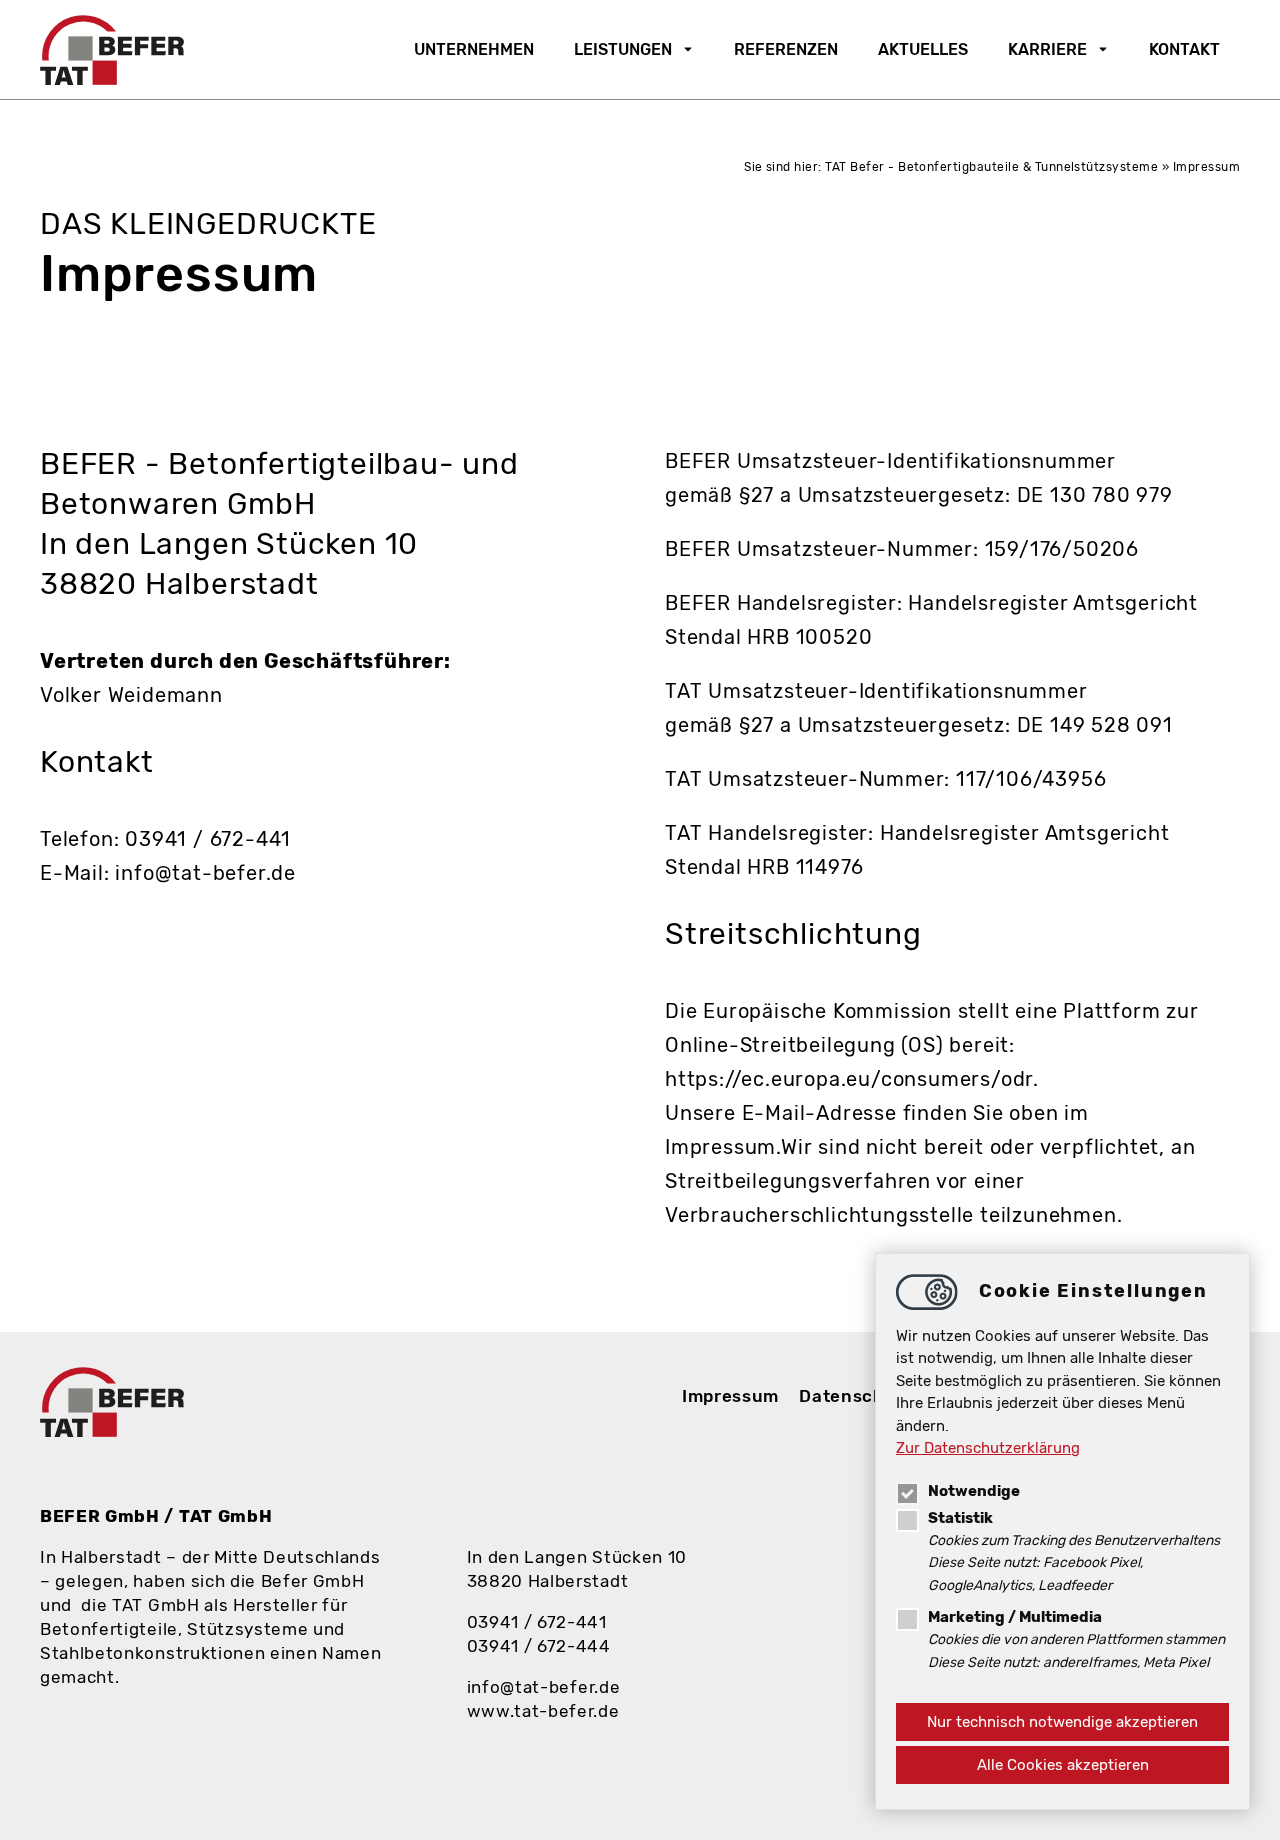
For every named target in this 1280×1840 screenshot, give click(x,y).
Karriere (1047, 49)
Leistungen (623, 49)
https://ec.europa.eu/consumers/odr (849, 1079)
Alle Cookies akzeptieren (1063, 1765)
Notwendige (974, 1491)
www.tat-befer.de (543, 1711)
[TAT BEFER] (112, 49)
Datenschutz (856, 1396)
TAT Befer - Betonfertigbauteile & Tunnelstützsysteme (991, 167)
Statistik (960, 1518)
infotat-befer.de (544, 1687)
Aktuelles (923, 49)
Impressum (730, 1396)
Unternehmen (474, 49)
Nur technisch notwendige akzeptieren (1062, 1722)
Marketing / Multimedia (1015, 1617)
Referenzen (786, 49)
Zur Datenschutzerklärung (988, 1448)
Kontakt (1184, 49)
